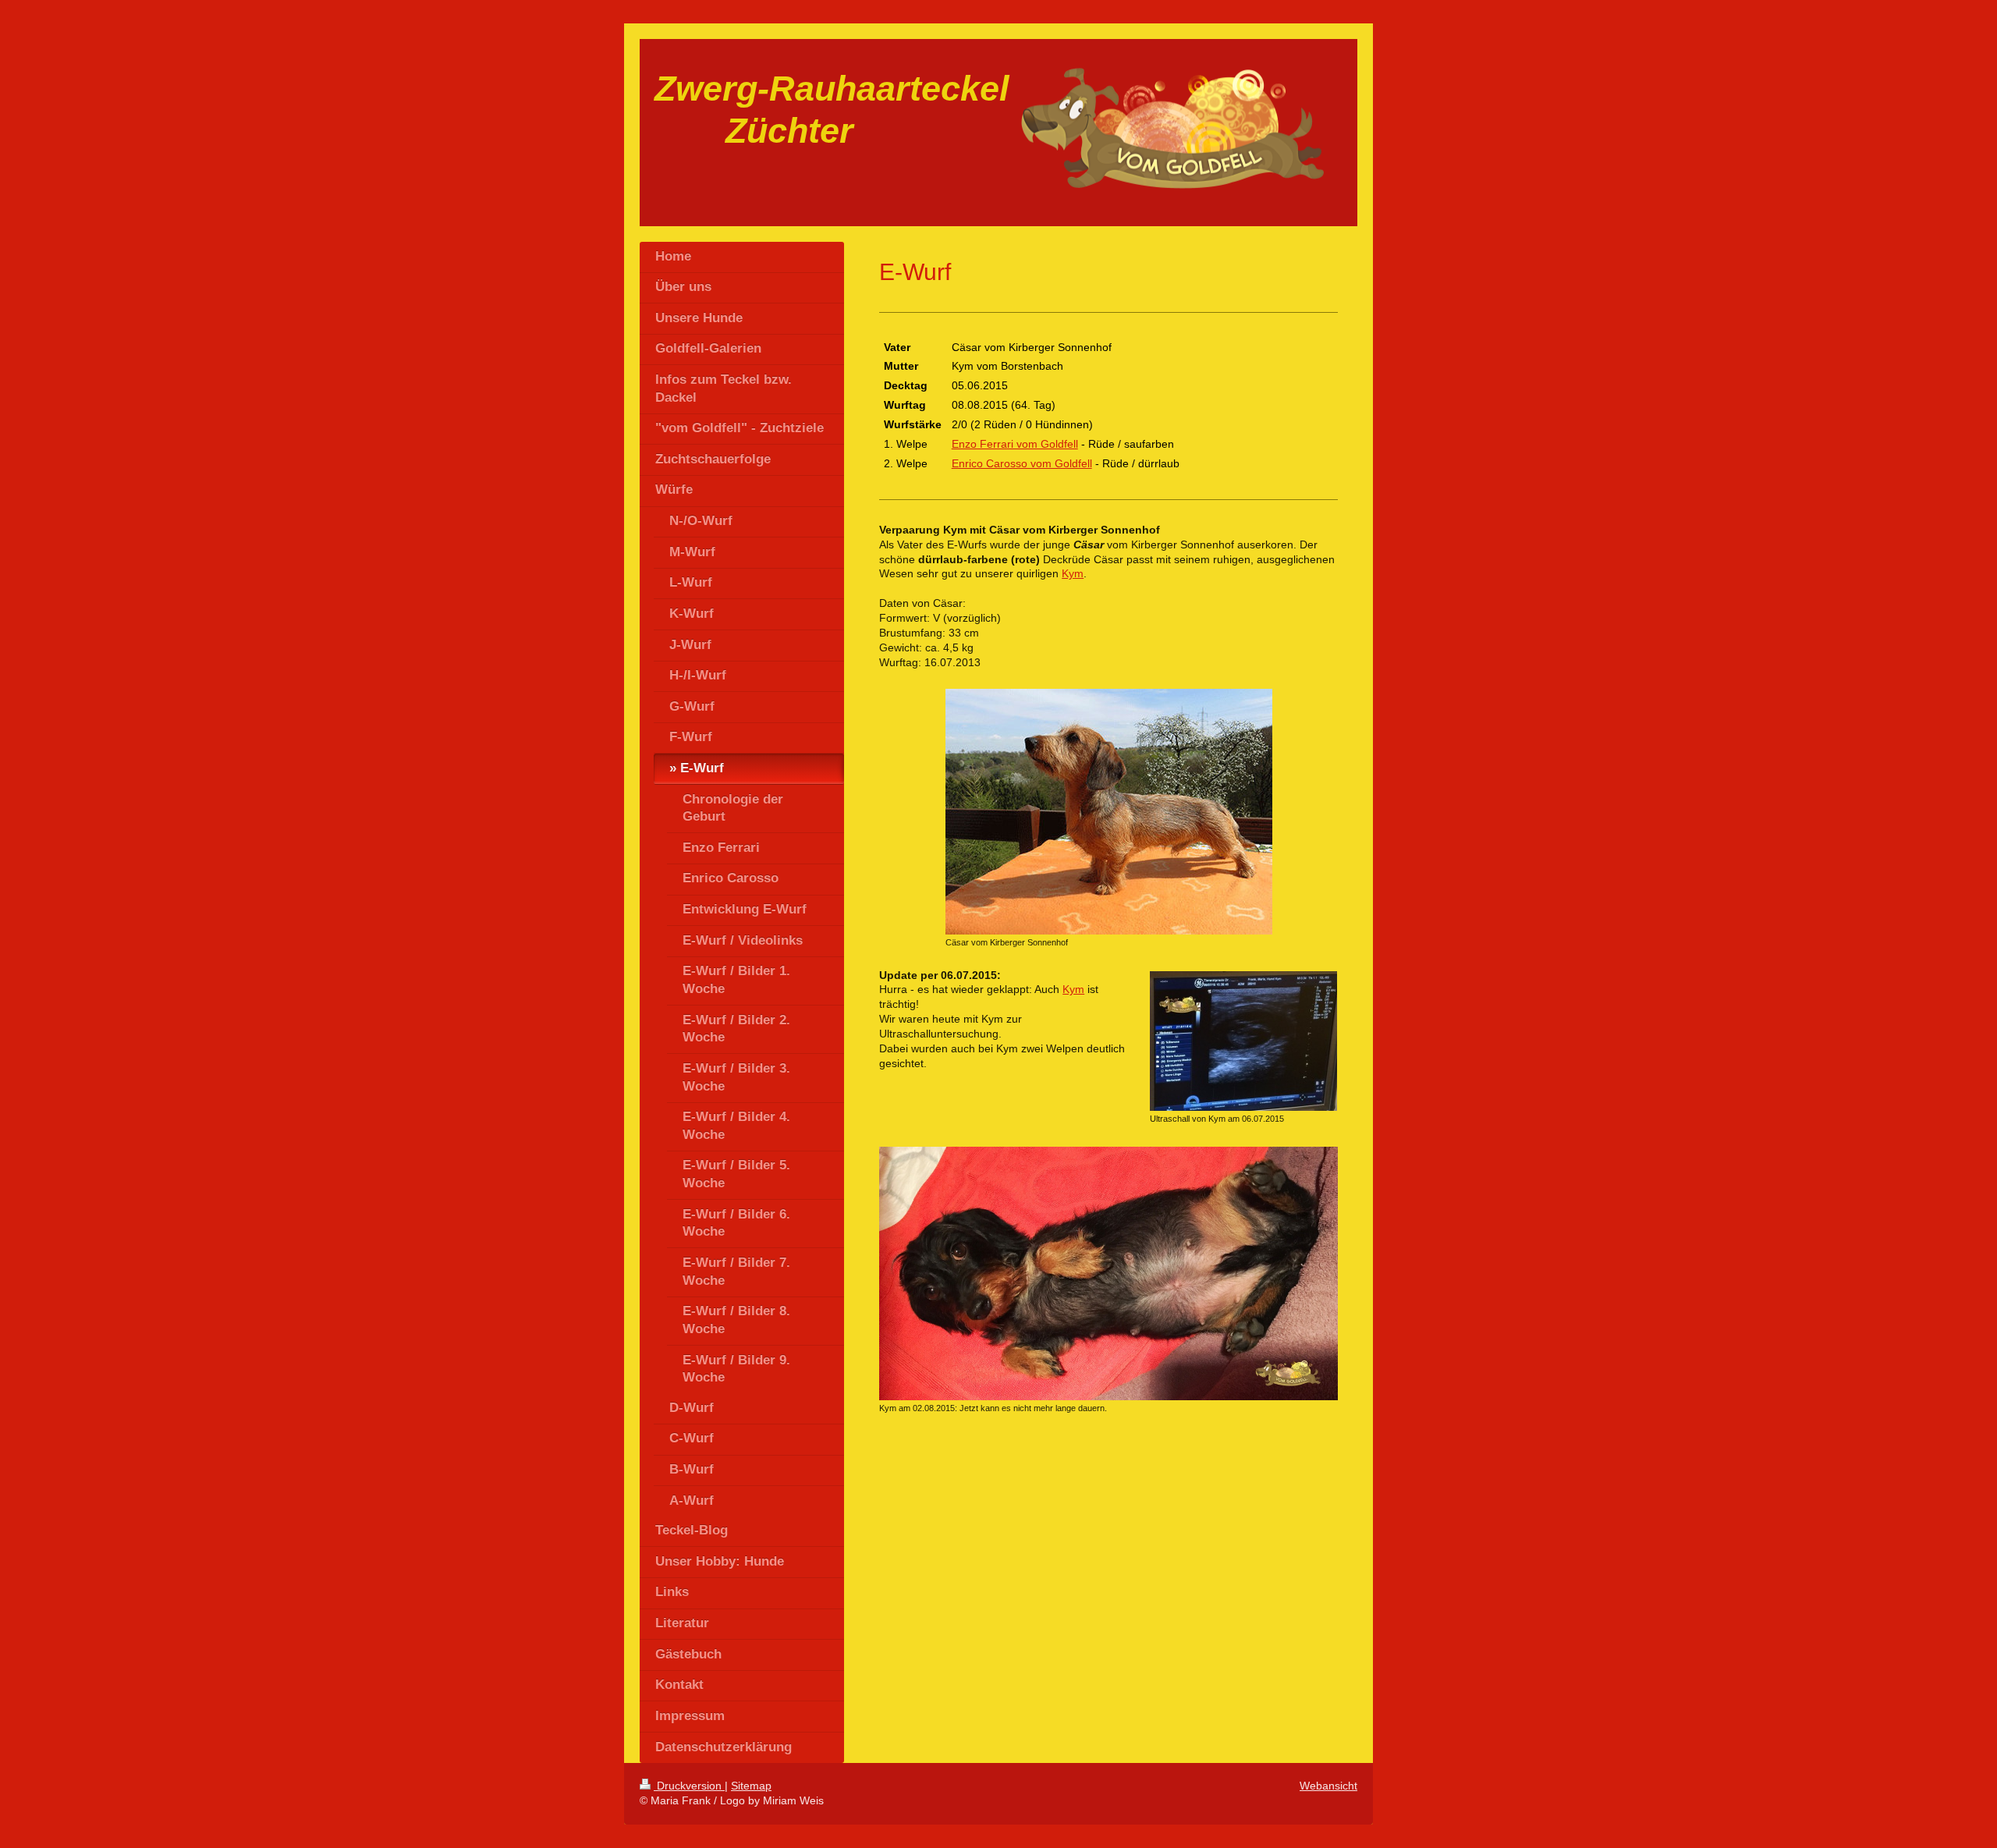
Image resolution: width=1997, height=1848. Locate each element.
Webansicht (1328, 1786)
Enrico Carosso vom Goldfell (1022, 463)
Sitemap (751, 1786)
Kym (1073, 573)
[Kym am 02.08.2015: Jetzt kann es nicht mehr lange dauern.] (1108, 1273)
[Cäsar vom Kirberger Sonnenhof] (1109, 812)
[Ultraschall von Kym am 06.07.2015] (1243, 1041)
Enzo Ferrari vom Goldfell (1015, 444)
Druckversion (689, 1786)
